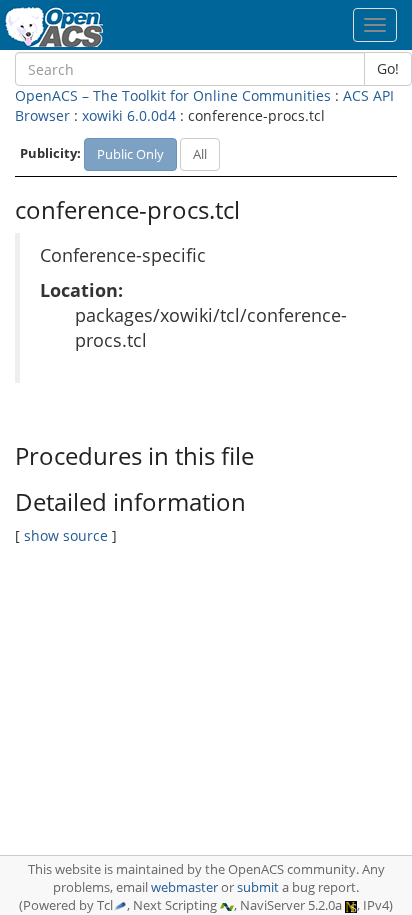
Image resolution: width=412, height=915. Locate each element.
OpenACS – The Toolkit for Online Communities (173, 95)
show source (66, 535)
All (200, 154)
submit (258, 887)
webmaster (184, 887)
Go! (388, 68)
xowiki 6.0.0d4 (129, 115)
